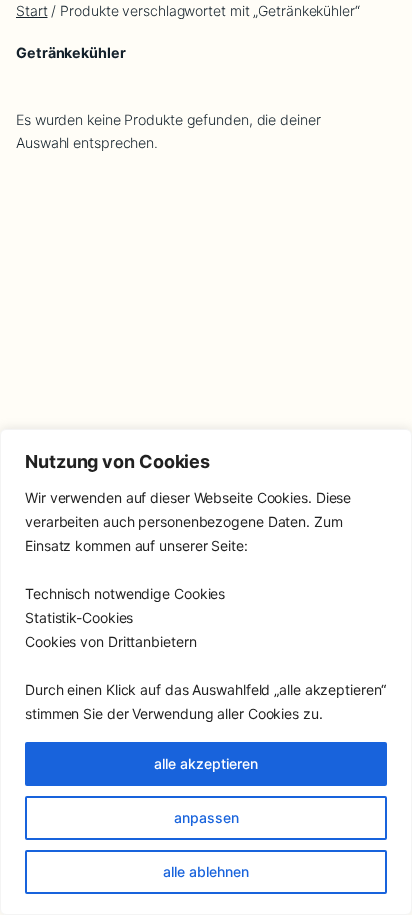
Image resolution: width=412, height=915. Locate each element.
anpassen (206, 817)
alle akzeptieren (206, 763)
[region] (206, 672)
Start (32, 10)
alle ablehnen (206, 871)
